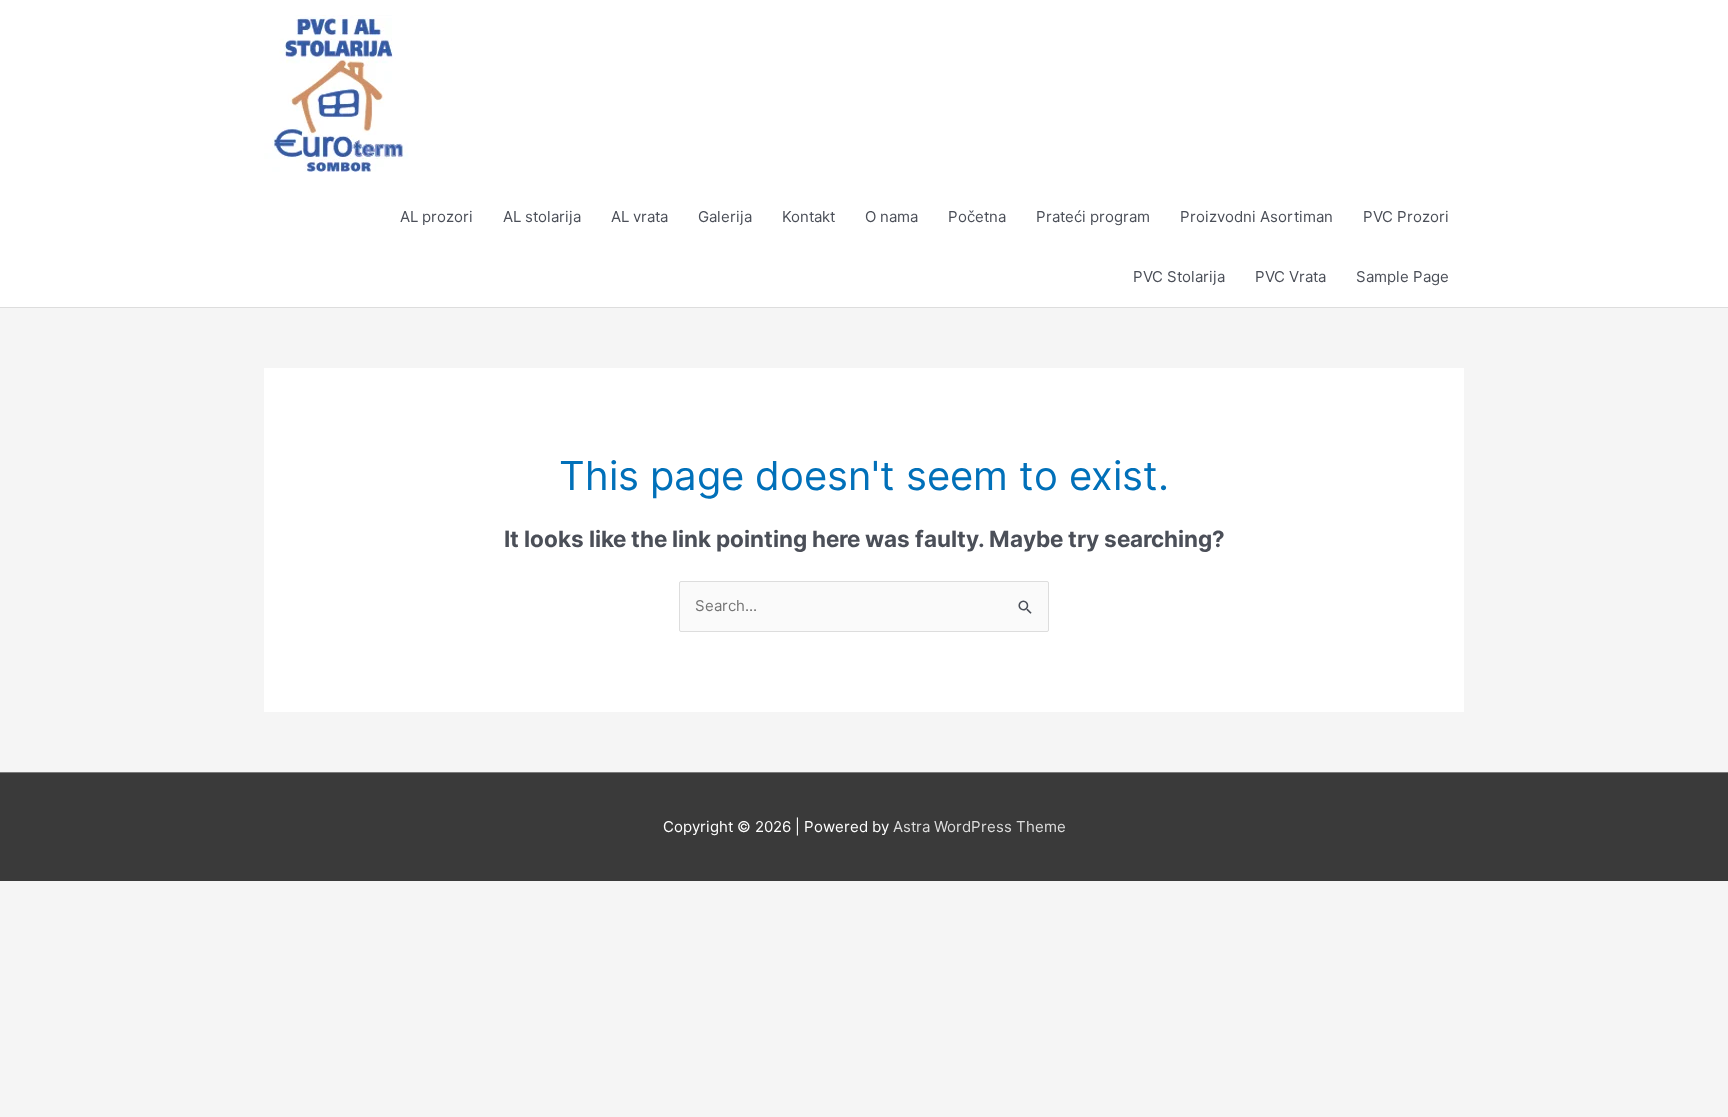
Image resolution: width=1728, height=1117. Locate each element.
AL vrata (639, 216)
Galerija (725, 216)
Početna (977, 216)
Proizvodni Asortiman (1256, 216)
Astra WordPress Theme (979, 826)
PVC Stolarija (1179, 276)
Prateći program (1093, 216)
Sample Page (1402, 276)
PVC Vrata (1290, 276)
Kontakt (808, 216)
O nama (891, 216)
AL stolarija (542, 216)
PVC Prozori (1406, 216)
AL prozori (436, 216)
